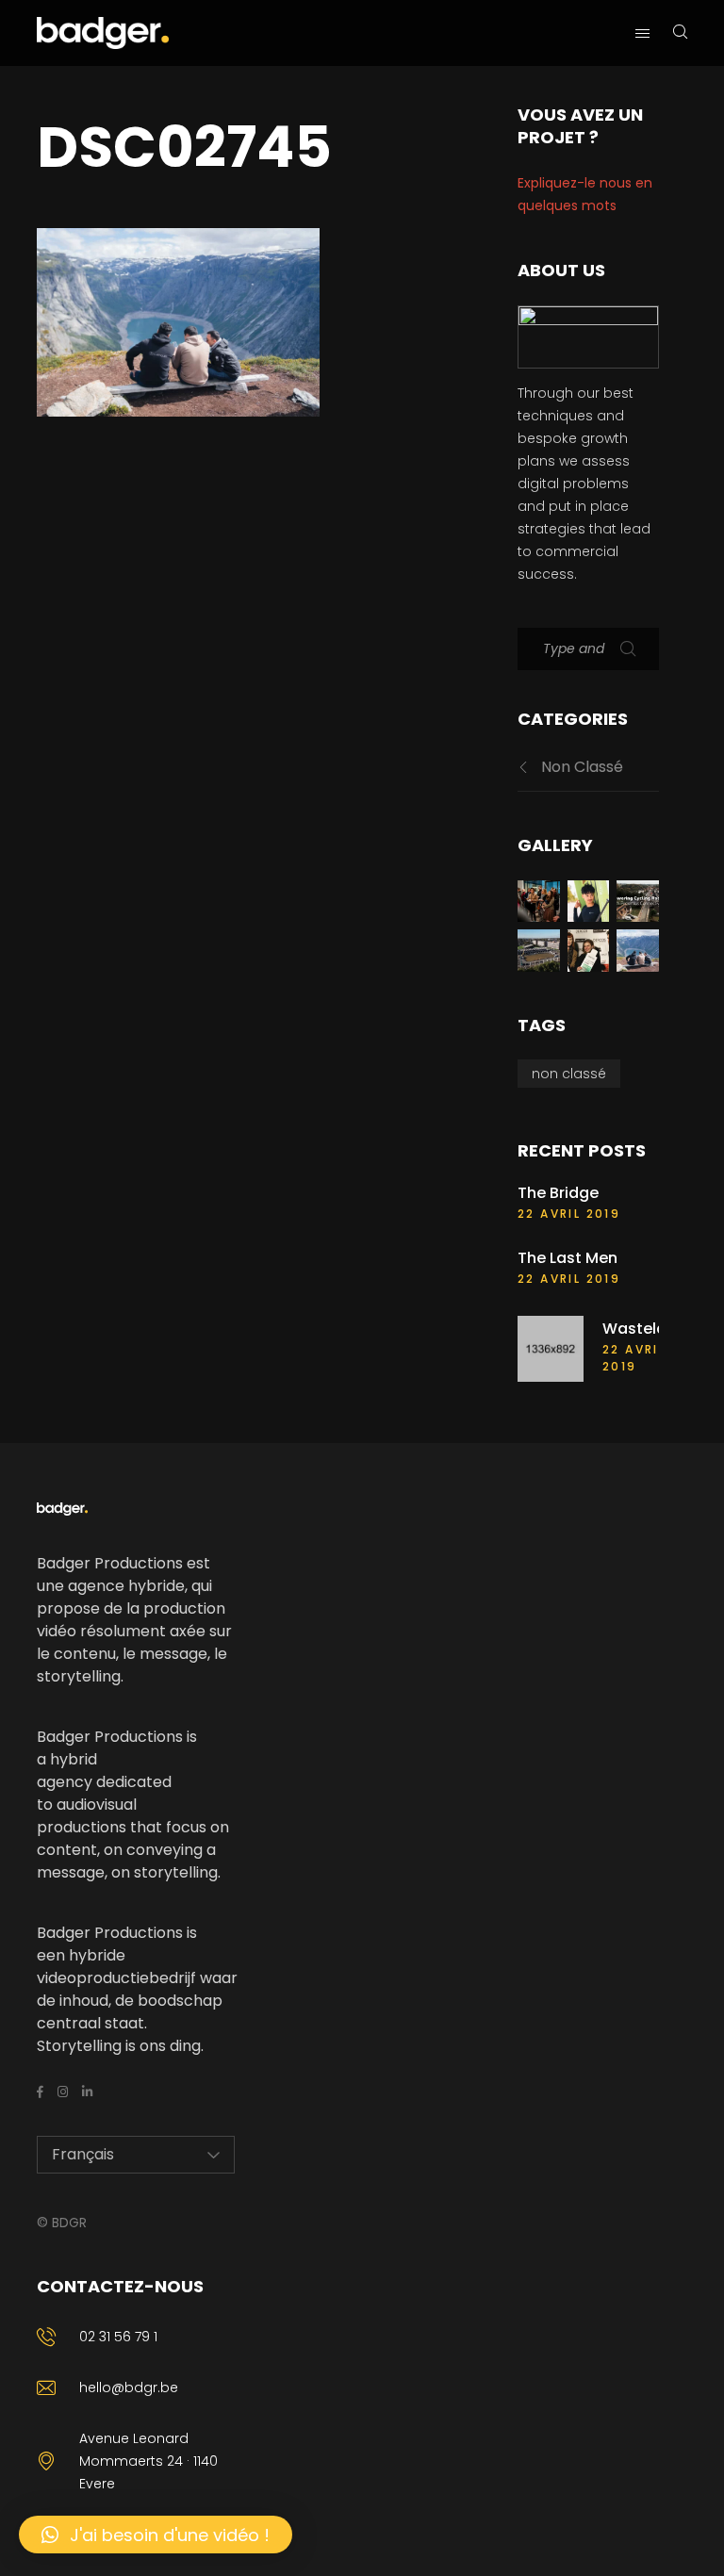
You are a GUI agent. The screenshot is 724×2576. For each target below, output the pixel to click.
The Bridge (558, 1193)
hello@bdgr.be (129, 2387)
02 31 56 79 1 (118, 2337)
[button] (156, 2535)
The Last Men (568, 1258)
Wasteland (644, 1329)
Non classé (582, 767)
